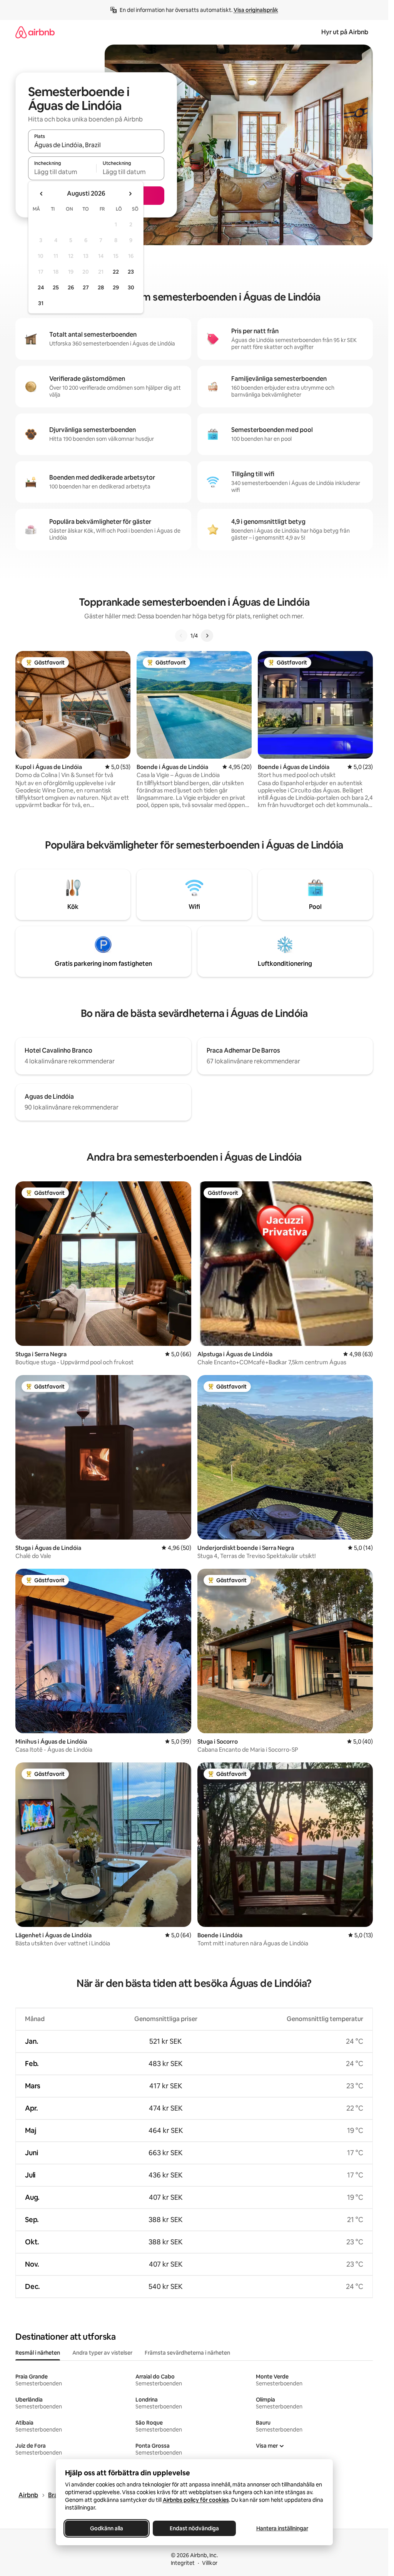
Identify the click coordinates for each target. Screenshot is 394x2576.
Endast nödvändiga (194, 2528)
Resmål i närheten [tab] (38, 2353)
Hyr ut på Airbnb (345, 32)
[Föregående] (181, 636)
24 (41, 287)
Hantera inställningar (282, 2528)
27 (86, 287)
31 (41, 303)
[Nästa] (207, 636)
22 (116, 272)
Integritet (183, 2563)
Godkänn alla (107, 2528)
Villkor (210, 2563)
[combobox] (96, 145)
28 (101, 287)
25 (56, 287)
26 (71, 287)
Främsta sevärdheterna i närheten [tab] (187, 2353)
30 (131, 287)
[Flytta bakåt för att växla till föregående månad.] (42, 194)
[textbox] (62, 172)
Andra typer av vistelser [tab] (102, 2353)
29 (116, 287)
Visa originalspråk (256, 10)
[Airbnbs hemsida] (35, 32)
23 (131, 272)
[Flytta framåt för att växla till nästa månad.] (130, 194)
